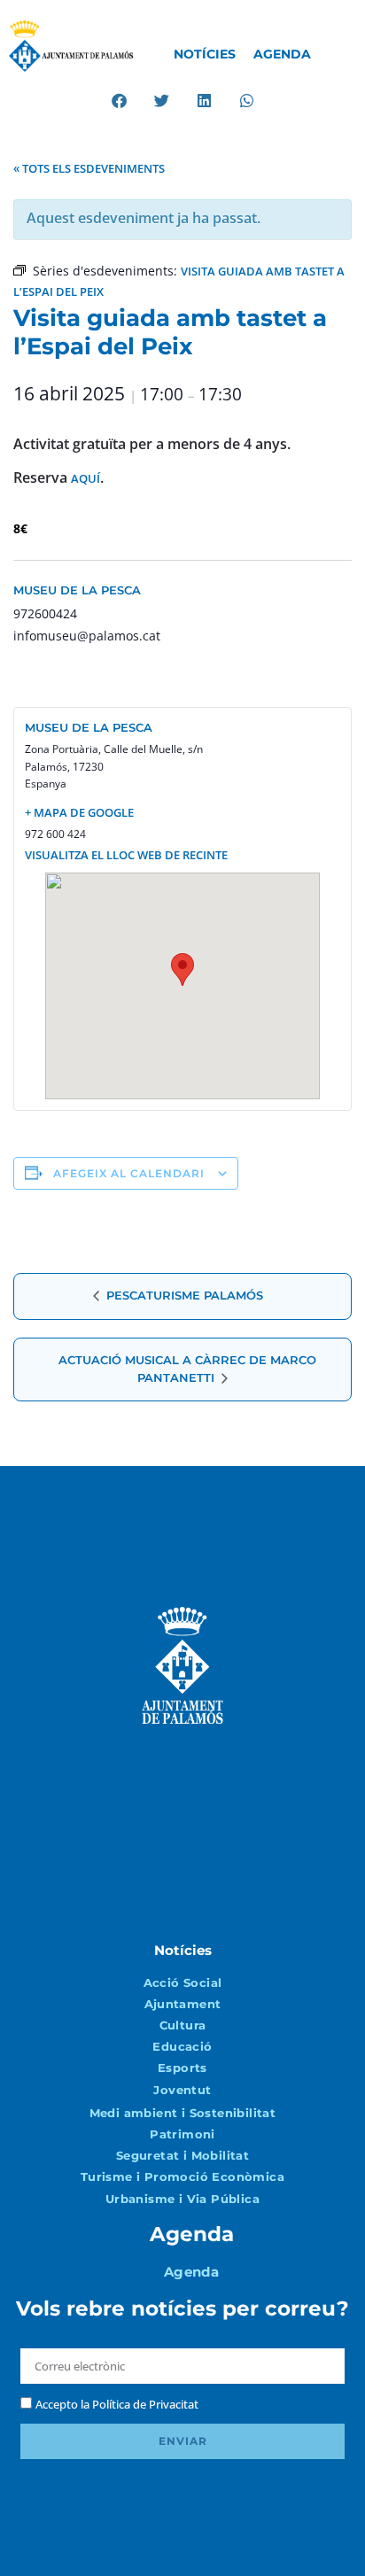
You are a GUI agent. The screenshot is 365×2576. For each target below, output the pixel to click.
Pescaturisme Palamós (183, 1295)
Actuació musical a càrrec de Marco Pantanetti (187, 1369)
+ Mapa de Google (79, 812)
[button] (119, 101)
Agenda (282, 54)
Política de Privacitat (145, 2404)
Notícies (205, 54)
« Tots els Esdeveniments (89, 168)
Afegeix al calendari (129, 1173)
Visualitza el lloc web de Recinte (126, 855)
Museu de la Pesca (77, 590)
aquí (85, 478)
